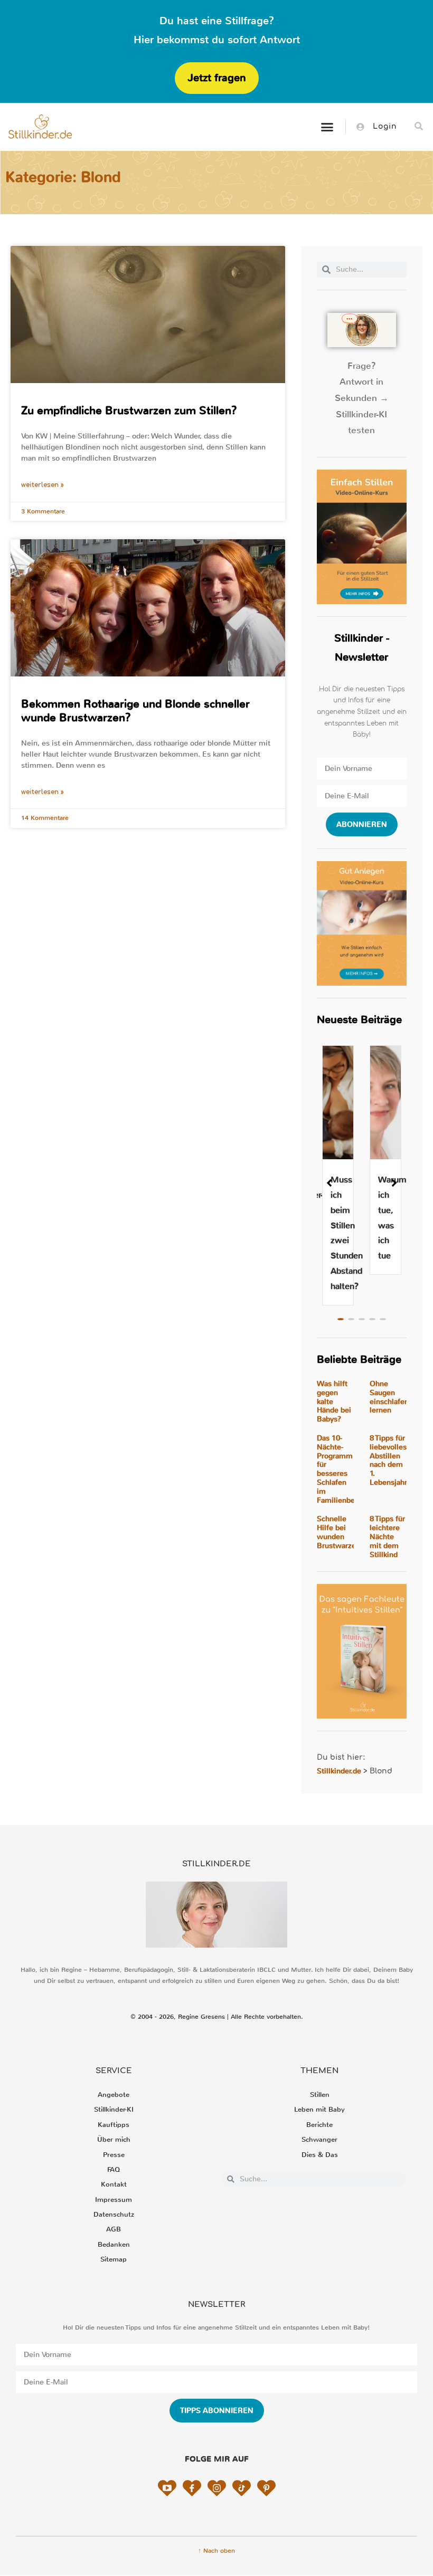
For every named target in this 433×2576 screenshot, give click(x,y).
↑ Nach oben (216, 2551)
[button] (327, 127)
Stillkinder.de (339, 1771)
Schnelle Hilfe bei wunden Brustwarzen (338, 1532)
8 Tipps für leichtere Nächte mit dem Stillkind (387, 1537)
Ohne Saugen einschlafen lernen (389, 1397)
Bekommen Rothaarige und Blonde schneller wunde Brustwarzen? (135, 710)
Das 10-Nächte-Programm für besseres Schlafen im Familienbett (338, 1469)
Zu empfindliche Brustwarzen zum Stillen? (129, 411)
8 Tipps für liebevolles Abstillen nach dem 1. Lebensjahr (388, 1460)
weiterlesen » (43, 485)
